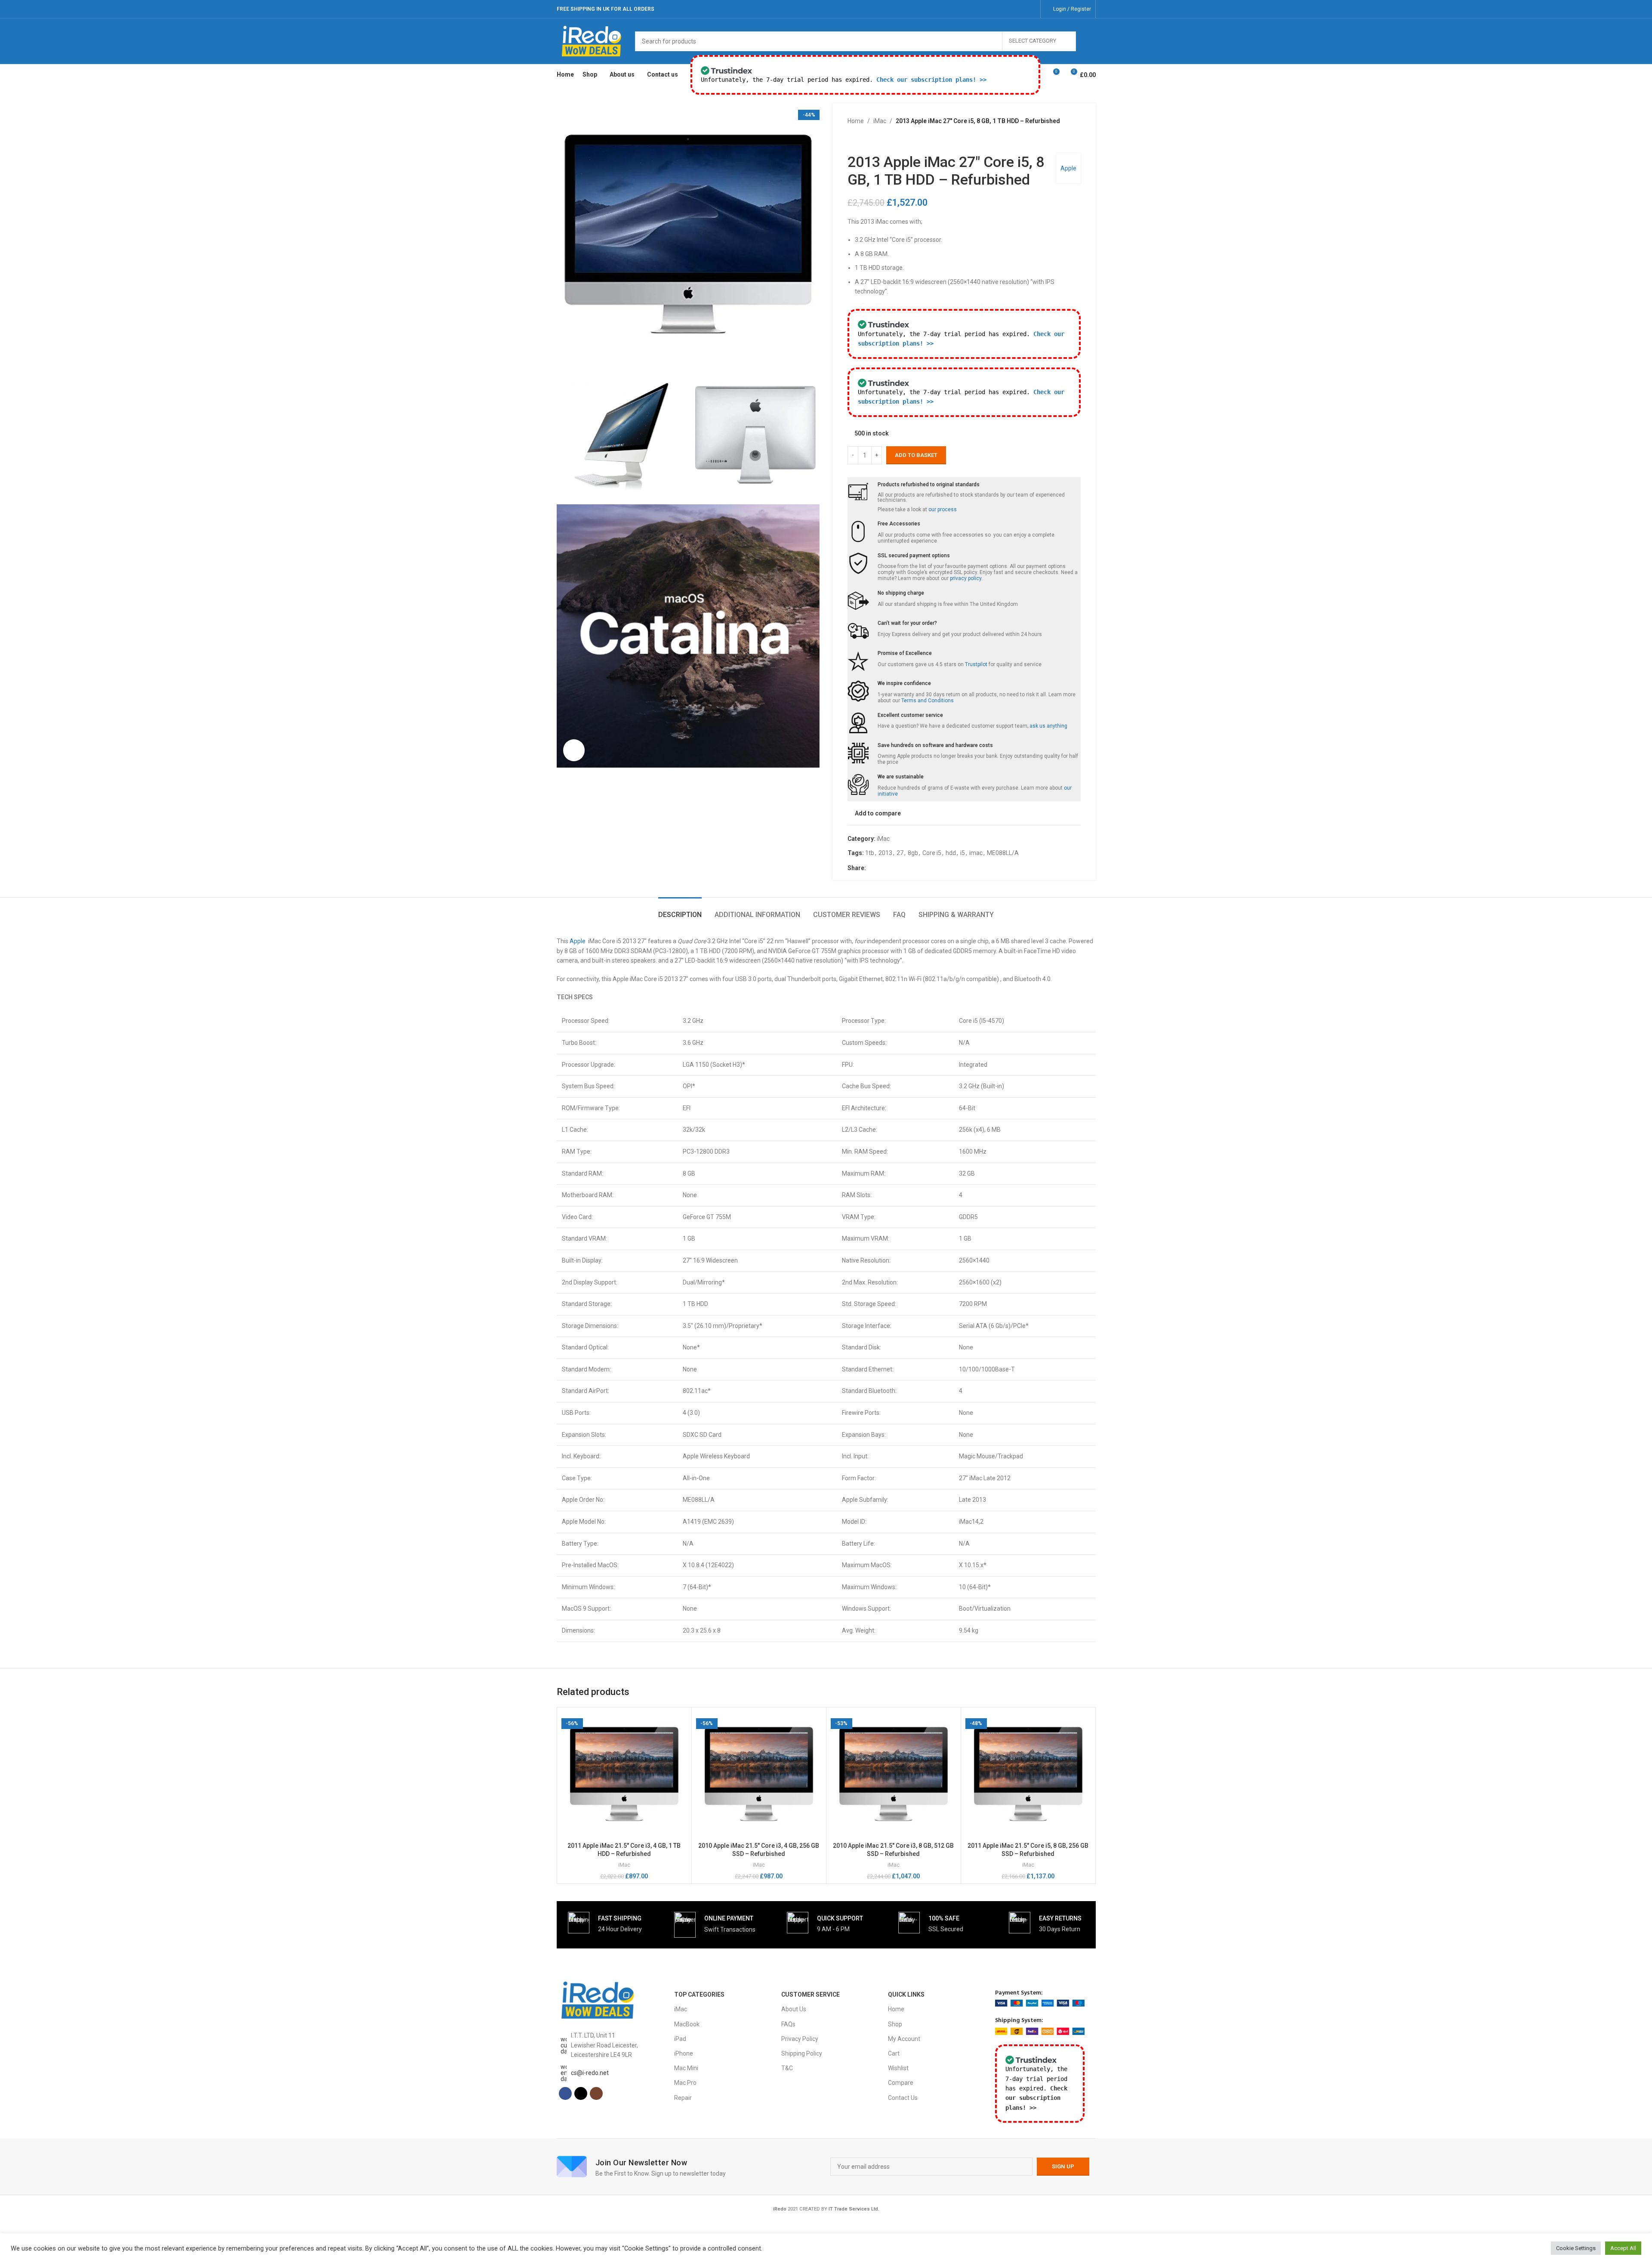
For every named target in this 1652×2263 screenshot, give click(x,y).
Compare (901, 2083)
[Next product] (873, 139)
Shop (895, 2024)
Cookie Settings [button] (1576, 2248)
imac (976, 853)
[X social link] (1019, 9)
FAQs (788, 2024)
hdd (951, 853)
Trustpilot (976, 664)
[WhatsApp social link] (902, 868)
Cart (894, 2053)
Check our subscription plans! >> (931, 80)
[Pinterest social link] (892, 868)
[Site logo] (592, 40)
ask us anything (1048, 726)
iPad (680, 2039)
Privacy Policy (800, 2039)
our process (943, 509)
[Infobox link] (605, 1923)
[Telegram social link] (912, 868)
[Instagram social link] (1030, 9)
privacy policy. (966, 578)
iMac (880, 121)
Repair (683, 2098)
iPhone (684, 2053)
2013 (885, 853)
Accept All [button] (1623, 2248)
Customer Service (811, 1994)
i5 (963, 853)
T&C (787, 2068)
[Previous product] (853, 139)
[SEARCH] (1086, 41)
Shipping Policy (802, 2053)
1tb (870, 853)
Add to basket (916, 455)
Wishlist (898, 2068)
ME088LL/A (1003, 853)
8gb (913, 853)
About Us (794, 2009)
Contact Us (903, 2098)
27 (900, 853)
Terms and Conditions (928, 701)
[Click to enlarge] (574, 750)
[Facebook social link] (1009, 9)
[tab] (680, 910)
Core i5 (932, 853)
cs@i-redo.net (590, 2073)
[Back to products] (863, 139)
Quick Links (906, 1994)
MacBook (687, 2024)
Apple (1068, 168)
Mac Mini (686, 2068)
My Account (904, 2039)
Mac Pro (685, 2083)
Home (856, 121)
